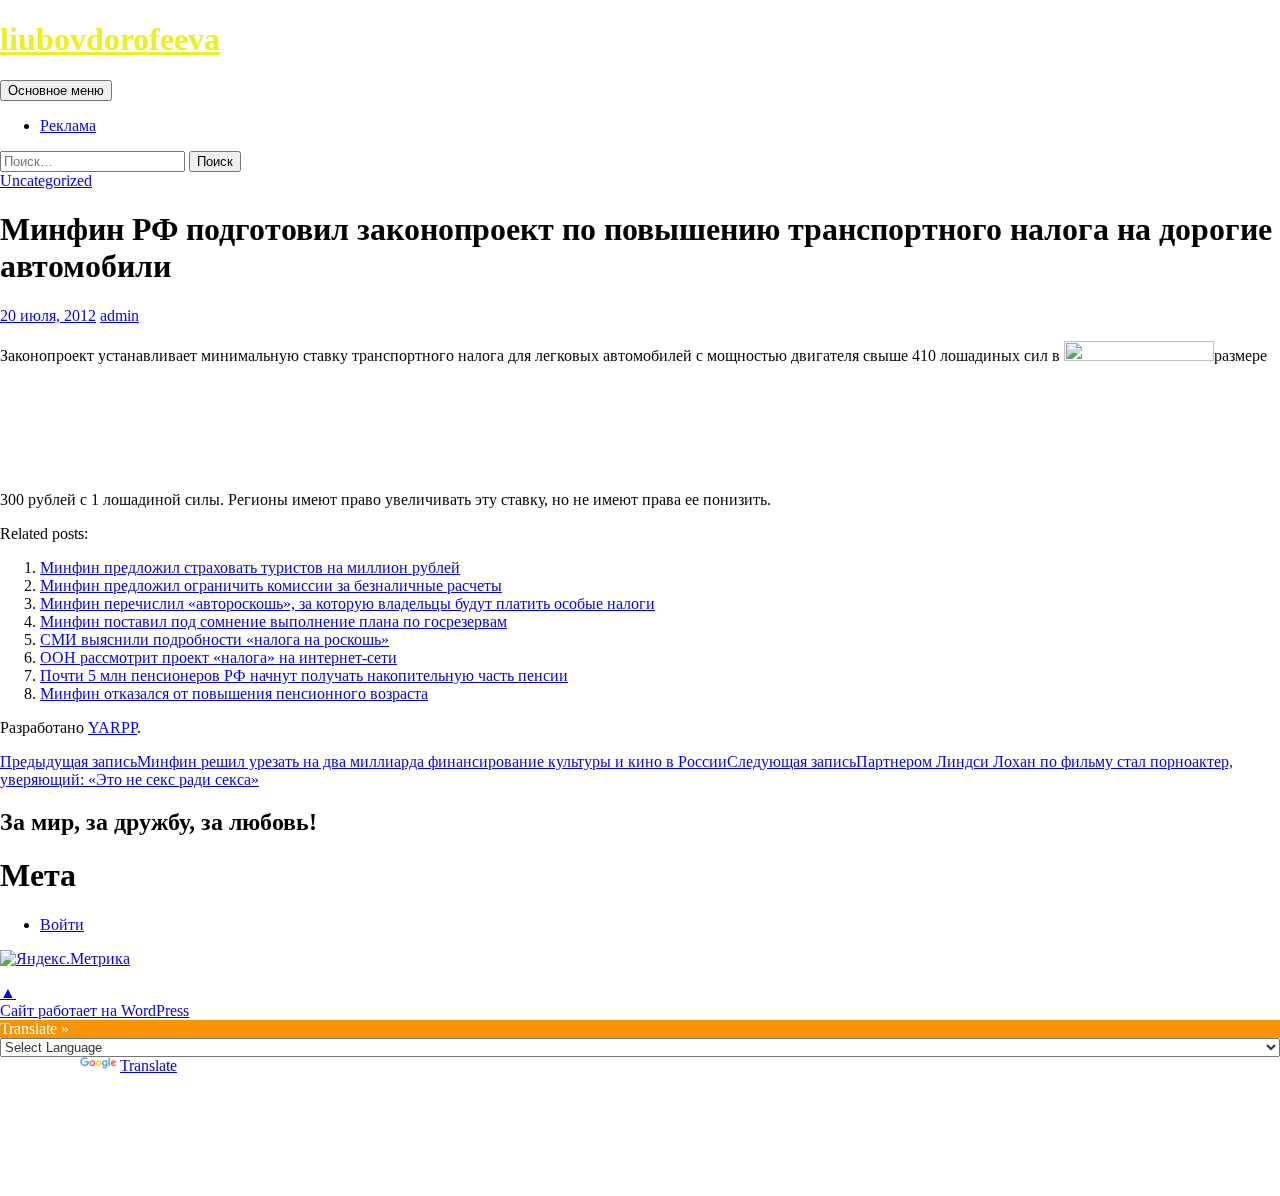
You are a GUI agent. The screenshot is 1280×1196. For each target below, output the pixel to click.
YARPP (112, 727)
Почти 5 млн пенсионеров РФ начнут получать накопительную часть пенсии (304, 675)
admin (119, 315)
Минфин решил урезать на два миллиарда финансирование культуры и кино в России (363, 761)
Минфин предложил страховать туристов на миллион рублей (250, 567)
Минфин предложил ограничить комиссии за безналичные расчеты (271, 585)
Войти (62, 924)
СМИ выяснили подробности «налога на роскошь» (214, 639)
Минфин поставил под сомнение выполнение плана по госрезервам (273, 621)
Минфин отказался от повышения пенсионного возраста (234, 693)
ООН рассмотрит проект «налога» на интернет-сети (218, 657)
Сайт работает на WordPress (94, 1010)
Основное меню (56, 90)
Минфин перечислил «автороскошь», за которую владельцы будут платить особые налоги (347, 603)
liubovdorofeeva (110, 39)
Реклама (68, 125)
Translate (148, 1065)
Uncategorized (46, 180)
